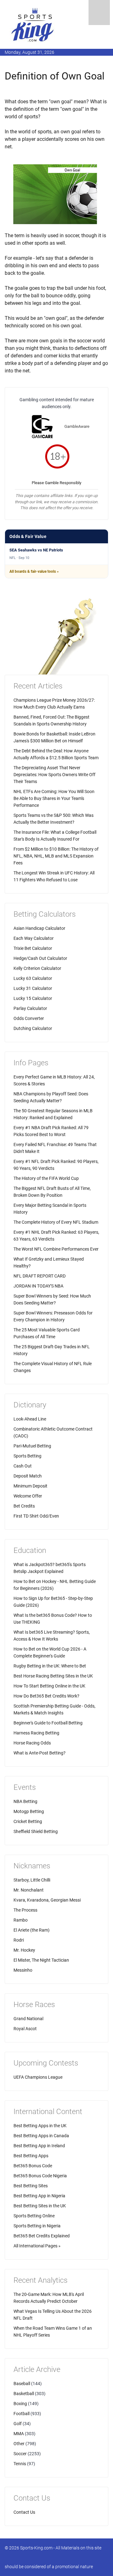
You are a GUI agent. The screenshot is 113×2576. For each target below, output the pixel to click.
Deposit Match (28, 1476)
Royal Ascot (25, 2029)
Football (22, 2414)
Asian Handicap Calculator (39, 928)
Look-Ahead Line (30, 1419)
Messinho (23, 1970)
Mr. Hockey (24, 1950)
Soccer (20, 2454)
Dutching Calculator (33, 1028)
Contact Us (24, 2512)
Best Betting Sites (31, 2186)
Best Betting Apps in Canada (41, 2136)
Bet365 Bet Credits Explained (42, 2236)
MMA (19, 2434)
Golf (18, 2424)
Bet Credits (24, 1506)
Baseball (22, 2384)
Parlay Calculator (30, 1008)
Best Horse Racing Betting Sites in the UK (53, 1676)
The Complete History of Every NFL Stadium (56, 1222)
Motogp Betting (29, 1811)
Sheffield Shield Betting (36, 1831)
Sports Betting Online (34, 2216)
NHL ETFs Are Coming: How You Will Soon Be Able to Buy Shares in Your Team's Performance (54, 798)
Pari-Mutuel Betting (32, 1446)
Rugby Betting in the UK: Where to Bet (50, 1666)
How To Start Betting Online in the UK (49, 1686)
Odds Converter (29, 1018)
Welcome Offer (28, 1496)
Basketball (24, 2394)
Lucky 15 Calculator (33, 998)
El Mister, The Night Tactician (41, 1960)
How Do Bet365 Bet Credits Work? (46, 1696)
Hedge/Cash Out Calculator (40, 958)
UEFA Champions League (38, 2077)
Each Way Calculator (34, 938)
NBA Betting (25, 1801)
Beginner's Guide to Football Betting (48, 1723)
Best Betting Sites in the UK (40, 2206)
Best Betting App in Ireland (39, 2146)
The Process (25, 1910)
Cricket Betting (28, 1821)
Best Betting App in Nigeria (39, 2196)
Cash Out (23, 1466)
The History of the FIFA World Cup (46, 1178)
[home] (33, 25)
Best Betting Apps (31, 2156)
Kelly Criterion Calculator (37, 968)
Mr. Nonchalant (29, 1890)
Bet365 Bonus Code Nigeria (40, 2176)
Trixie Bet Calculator (33, 948)
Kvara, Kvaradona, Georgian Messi (47, 1900)
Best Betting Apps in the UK (40, 2126)
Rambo (21, 1920)
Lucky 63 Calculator (33, 978)
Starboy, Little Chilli (32, 1880)
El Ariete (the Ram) (32, 1930)
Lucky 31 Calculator (33, 988)
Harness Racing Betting (36, 1733)
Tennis (20, 2464)
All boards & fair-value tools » (34, 571)
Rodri (19, 1940)
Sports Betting (27, 1456)
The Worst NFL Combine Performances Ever (56, 1249)
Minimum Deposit (30, 1486)
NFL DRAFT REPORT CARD (40, 1276)
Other (19, 2444)
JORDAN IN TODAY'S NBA (38, 1286)
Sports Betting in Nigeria (37, 2226)
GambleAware (77, 426)
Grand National (28, 2019)
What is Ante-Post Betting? (40, 1753)
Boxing (20, 2404)
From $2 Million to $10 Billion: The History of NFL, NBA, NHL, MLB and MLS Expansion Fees (56, 856)
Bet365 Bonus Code (33, 2166)
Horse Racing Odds (32, 1743)
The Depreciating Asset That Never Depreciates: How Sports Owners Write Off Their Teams (54, 775)
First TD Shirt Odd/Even (36, 1516)
